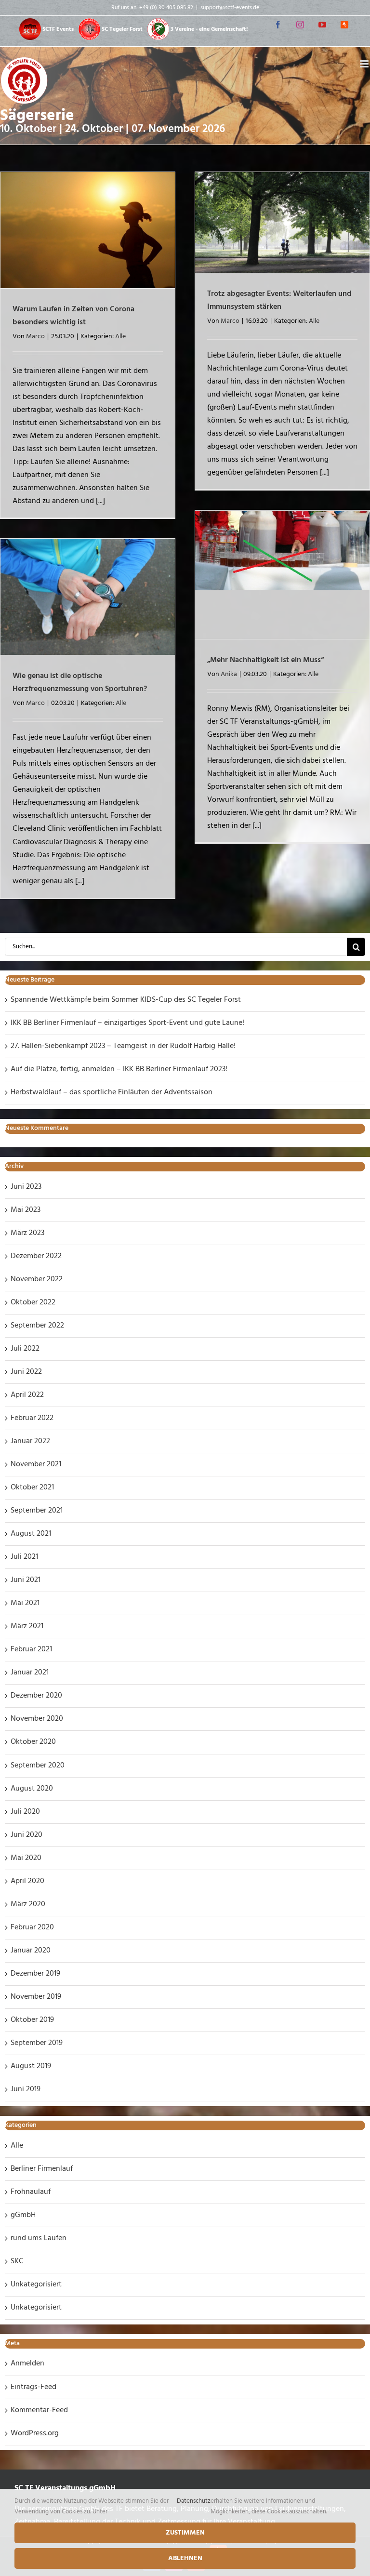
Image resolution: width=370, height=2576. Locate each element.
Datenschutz (194, 2501)
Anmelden (27, 2364)
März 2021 (27, 1626)
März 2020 (28, 1904)
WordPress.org (35, 2433)
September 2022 (37, 1326)
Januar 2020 (31, 1951)
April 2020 (27, 1881)
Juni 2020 (26, 1835)
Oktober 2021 (32, 1487)
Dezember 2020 (36, 1696)
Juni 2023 (26, 1187)
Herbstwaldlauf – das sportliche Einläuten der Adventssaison (112, 1092)
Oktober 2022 (33, 1302)
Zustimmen (185, 2533)
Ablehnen (185, 2558)
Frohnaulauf (31, 2192)
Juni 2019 (26, 2089)
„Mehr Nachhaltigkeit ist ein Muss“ (265, 660)
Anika (229, 674)
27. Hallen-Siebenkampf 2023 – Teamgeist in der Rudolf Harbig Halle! (123, 1046)
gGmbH (23, 2215)
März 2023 (27, 1233)
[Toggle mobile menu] (365, 64)
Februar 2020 (32, 1927)
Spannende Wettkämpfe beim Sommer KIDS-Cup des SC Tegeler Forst (126, 1000)
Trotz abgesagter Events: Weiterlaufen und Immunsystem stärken (279, 300)
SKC (17, 2261)
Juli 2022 (25, 1349)
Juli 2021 (24, 1557)
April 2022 (27, 1395)
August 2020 (32, 1789)
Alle (120, 337)
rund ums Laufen (39, 2238)
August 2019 (31, 2066)
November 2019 (36, 1997)
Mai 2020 (26, 1858)
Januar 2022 (30, 1441)
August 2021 (31, 1534)
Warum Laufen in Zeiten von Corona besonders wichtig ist (73, 316)
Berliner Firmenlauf (42, 2169)
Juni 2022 (26, 1372)
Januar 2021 (30, 1673)
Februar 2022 (32, 1418)
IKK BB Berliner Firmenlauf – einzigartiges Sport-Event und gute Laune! (127, 1023)
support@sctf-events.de (230, 8)
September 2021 (37, 1511)
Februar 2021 (31, 1649)
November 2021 (36, 1464)
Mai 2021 (25, 1603)
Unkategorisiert (36, 2284)
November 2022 (37, 1279)
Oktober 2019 (32, 2020)
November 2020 (37, 1719)
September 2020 (38, 1766)
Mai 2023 (26, 1210)
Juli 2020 (25, 1812)
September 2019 (37, 2043)
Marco (35, 337)
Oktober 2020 (33, 1742)
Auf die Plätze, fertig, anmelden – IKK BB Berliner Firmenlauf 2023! (119, 1069)
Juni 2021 (26, 1580)
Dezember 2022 (36, 1256)
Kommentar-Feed (39, 2410)
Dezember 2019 (35, 1974)
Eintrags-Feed (33, 2387)
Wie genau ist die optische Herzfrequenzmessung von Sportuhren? (80, 683)
